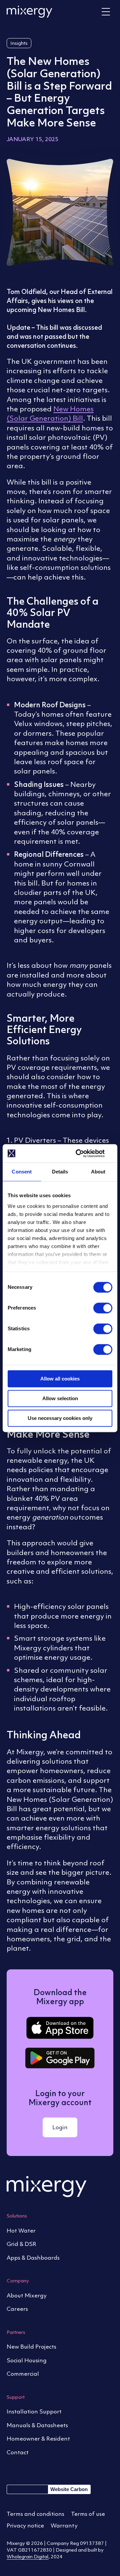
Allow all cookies (60, 1379)
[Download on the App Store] (60, 2028)
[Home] (29, 12)
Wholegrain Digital (27, 2556)
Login (60, 2127)
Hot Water (21, 2231)
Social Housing (27, 2360)
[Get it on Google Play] (60, 2058)
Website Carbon (69, 2489)
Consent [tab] (22, 1172)
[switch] (103, 1309)
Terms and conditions (35, 2514)
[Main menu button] (106, 12)
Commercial (23, 2374)
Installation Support (34, 2411)
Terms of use (88, 2514)
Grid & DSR (21, 2244)
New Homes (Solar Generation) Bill (50, 414)
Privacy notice (25, 2526)
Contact (18, 2452)
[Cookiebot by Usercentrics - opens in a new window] (85, 1153)
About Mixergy (27, 2295)
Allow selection (60, 1398)
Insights (19, 43)
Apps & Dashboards (33, 2258)
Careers (17, 2309)
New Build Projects (31, 2347)
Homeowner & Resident (38, 2439)
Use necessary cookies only (60, 1418)
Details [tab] (60, 1172)
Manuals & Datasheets (37, 2425)
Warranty (64, 2526)
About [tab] (98, 1172)
